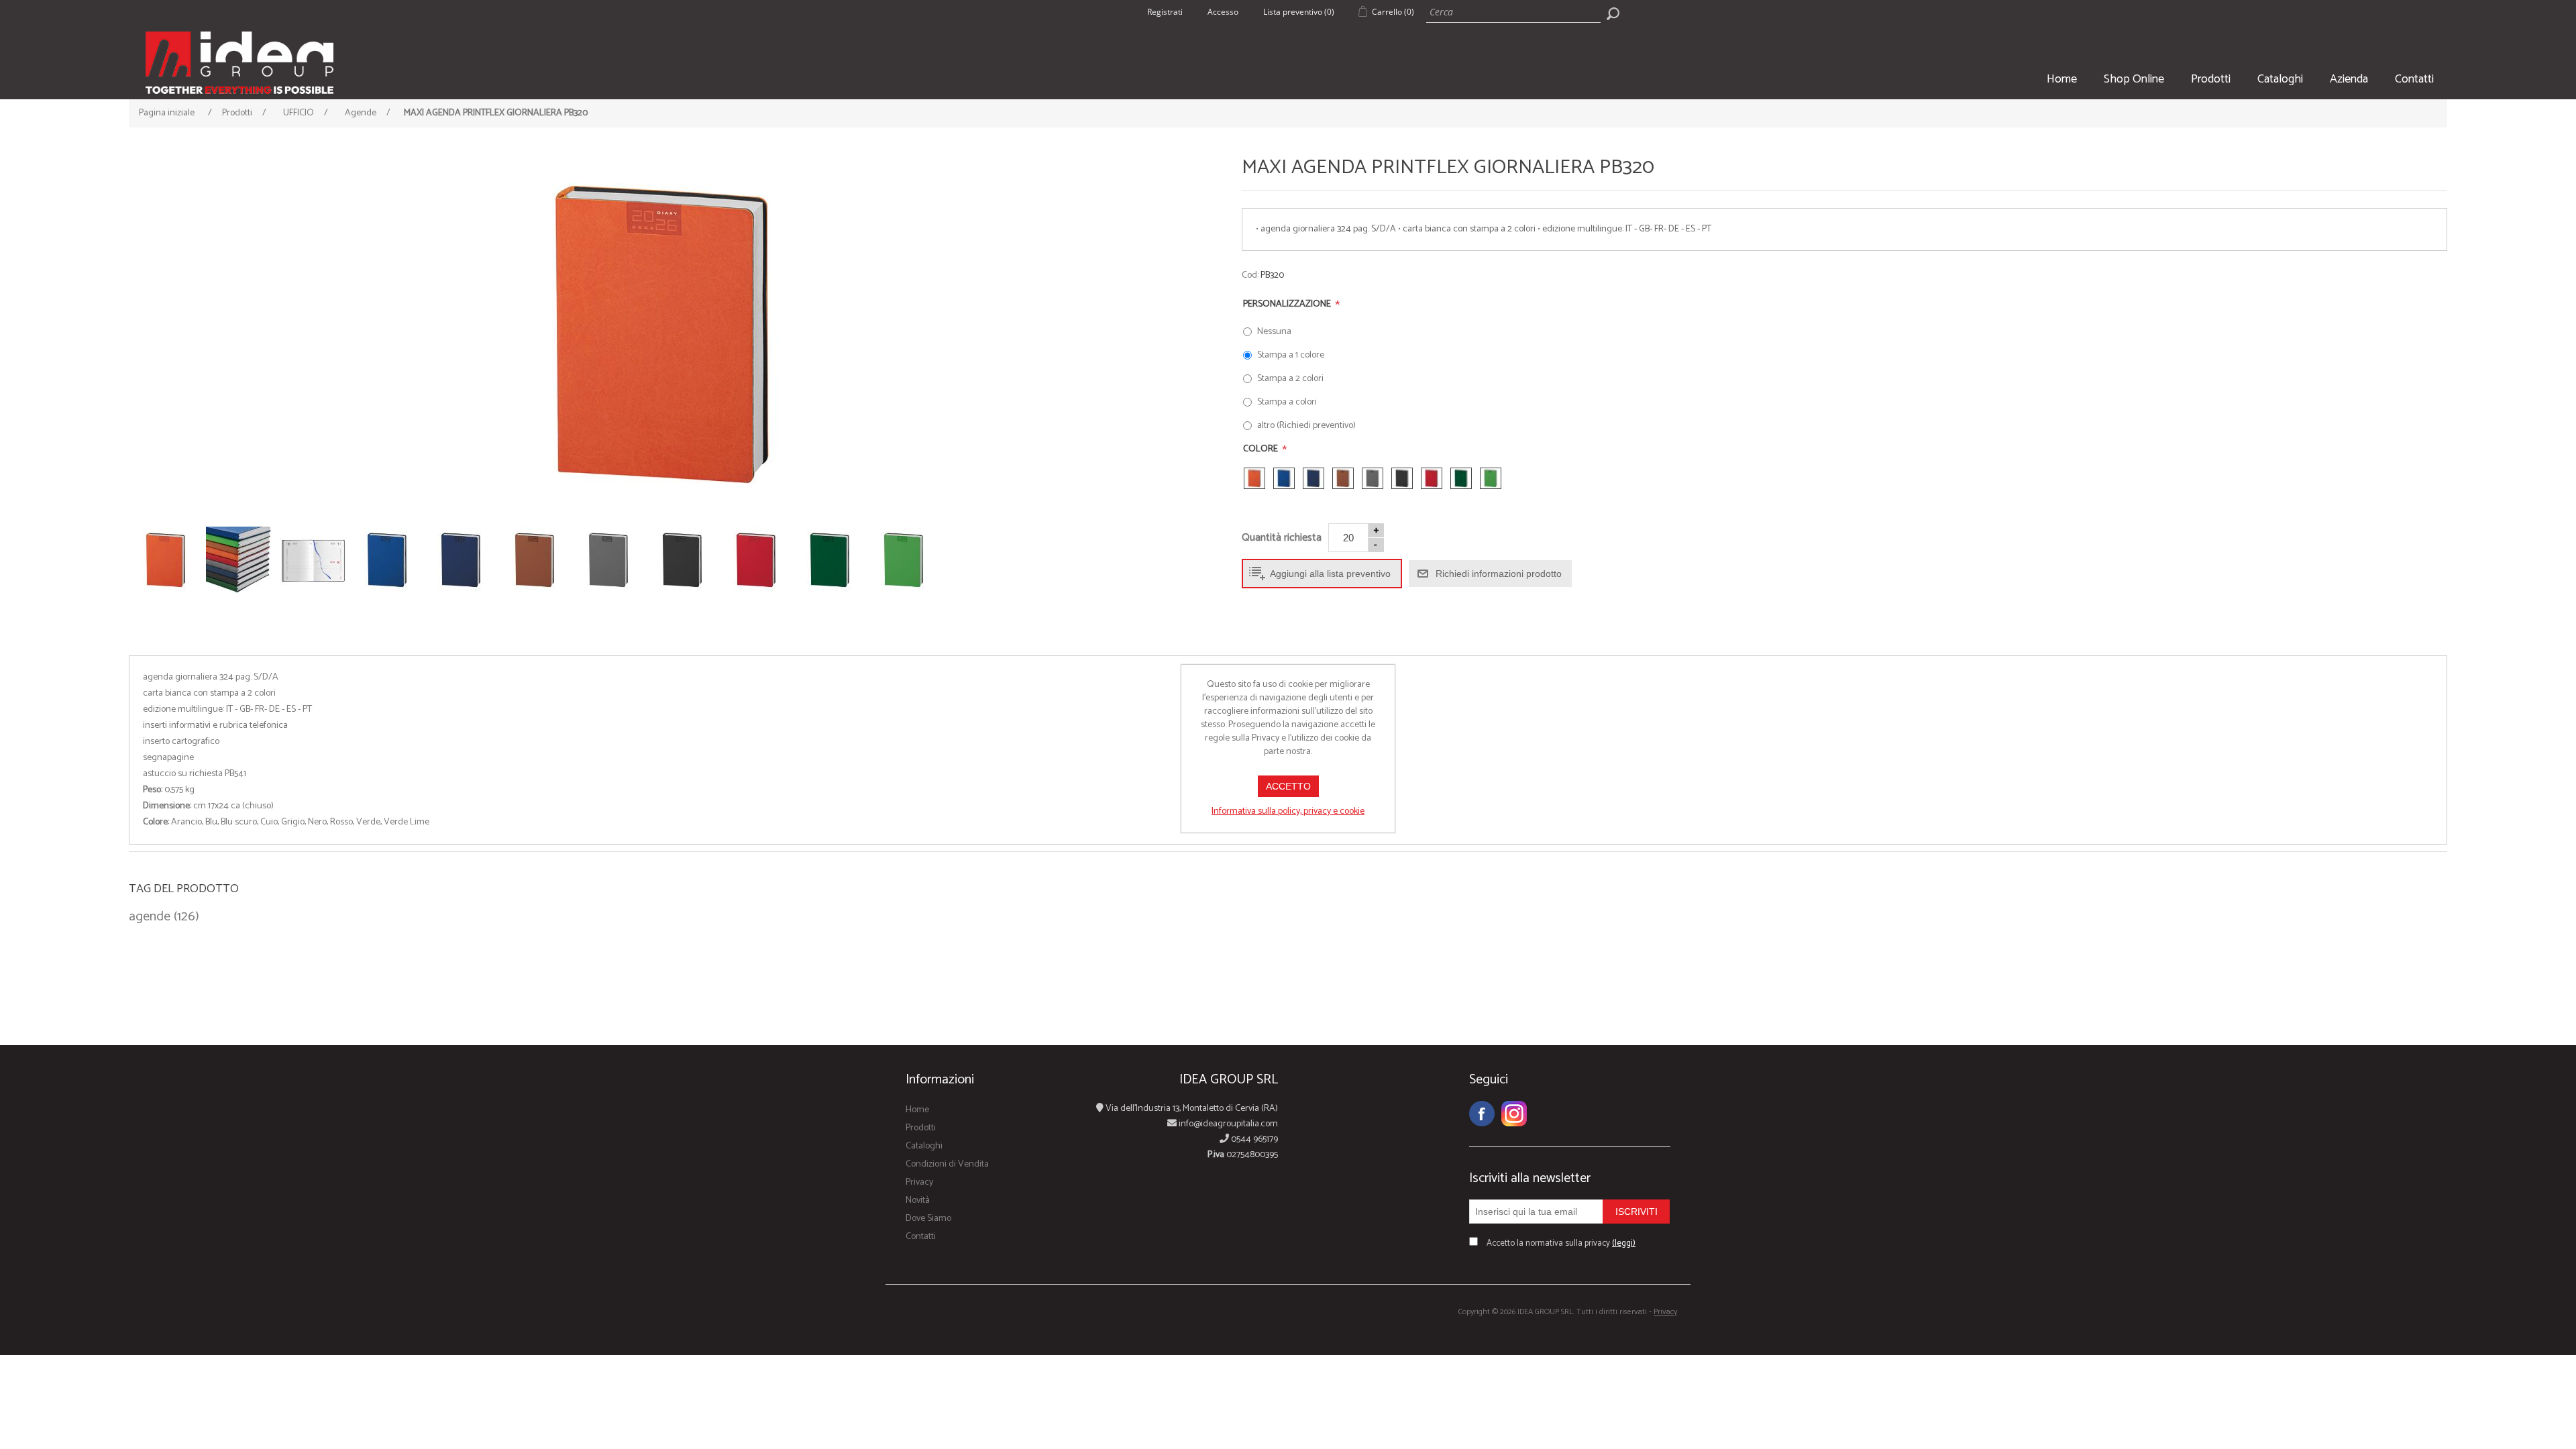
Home (2062, 79)
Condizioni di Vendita (947, 1164)
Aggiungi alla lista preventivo (1330, 574)
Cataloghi (2280, 79)
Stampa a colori (1287, 402)
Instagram (1514, 1114)
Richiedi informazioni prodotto (1499, 574)
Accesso (1223, 12)
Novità (918, 1200)
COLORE (1262, 449)
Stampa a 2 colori (1290, 379)
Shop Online (2134, 79)
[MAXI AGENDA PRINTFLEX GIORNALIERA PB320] (662, 335)
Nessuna (1274, 332)
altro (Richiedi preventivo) (1306, 426)
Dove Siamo (928, 1219)
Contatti (2414, 79)
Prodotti (2211, 79)
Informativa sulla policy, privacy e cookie (1288, 811)
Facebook (1482, 1114)
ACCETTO (1288, 786)
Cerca (1613, 13)
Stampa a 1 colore (1291, 355)
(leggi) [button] (1624, 1243)
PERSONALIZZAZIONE (1288, 304)
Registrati (1165, 12)
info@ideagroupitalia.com (1227, 1124)
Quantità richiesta (1282, 538)
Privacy (919, 1182)
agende (150, 917)
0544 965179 (1253, 1139)
